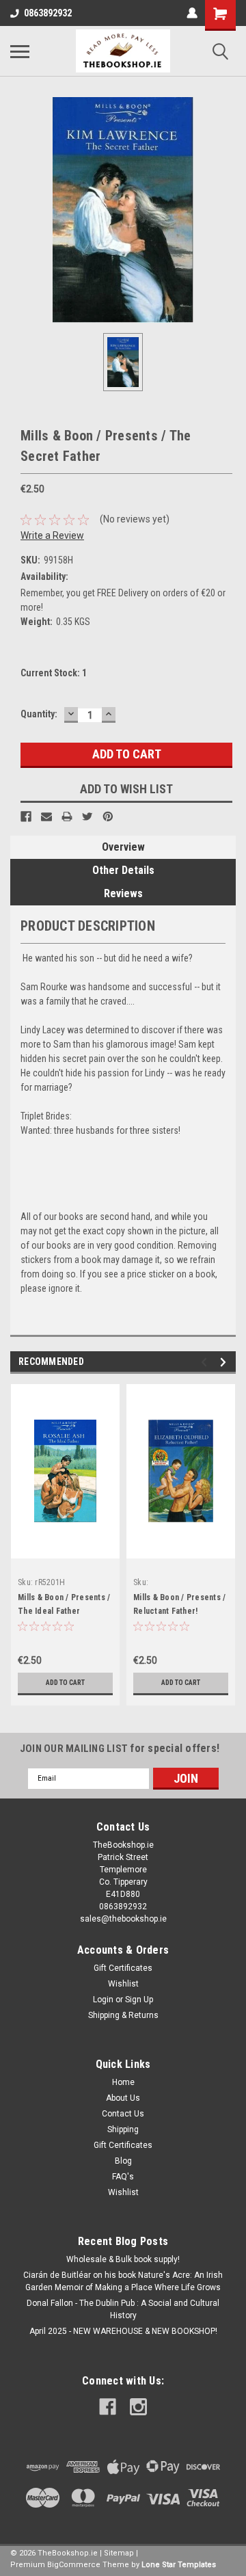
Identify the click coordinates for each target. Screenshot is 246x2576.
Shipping (123, 2129)
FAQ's (123, 2177)
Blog (123, 2161)
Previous (206, 1362)
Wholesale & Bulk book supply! (123, 2259)
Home (123, 2082)
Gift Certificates (123, 1968)
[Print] (67, 816)
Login (103, 2000)
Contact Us (123, 2114)
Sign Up (139, 2000)
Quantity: (39, 714)
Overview (123, 847)
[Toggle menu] (20, 51)
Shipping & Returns (123, 2015)
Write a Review (52, 535)
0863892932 (48, 13)
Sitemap (119, 2553)
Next (225, 1362)
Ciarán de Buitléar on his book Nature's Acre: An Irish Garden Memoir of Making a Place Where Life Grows (123, 2281)
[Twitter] (87, 816)
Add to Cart (65, 1683)
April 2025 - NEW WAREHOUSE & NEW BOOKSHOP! (123, 2331)
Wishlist (123, 1984)
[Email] (46, 816)
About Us (123, 2098)
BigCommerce (74, 2565)
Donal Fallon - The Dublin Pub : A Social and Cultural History (123, 2309)
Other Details (123, 870)
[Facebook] (26, 816)
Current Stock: (54, 673)
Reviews (123, 893)
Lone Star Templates (179, 2565)
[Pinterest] (108, 816)
